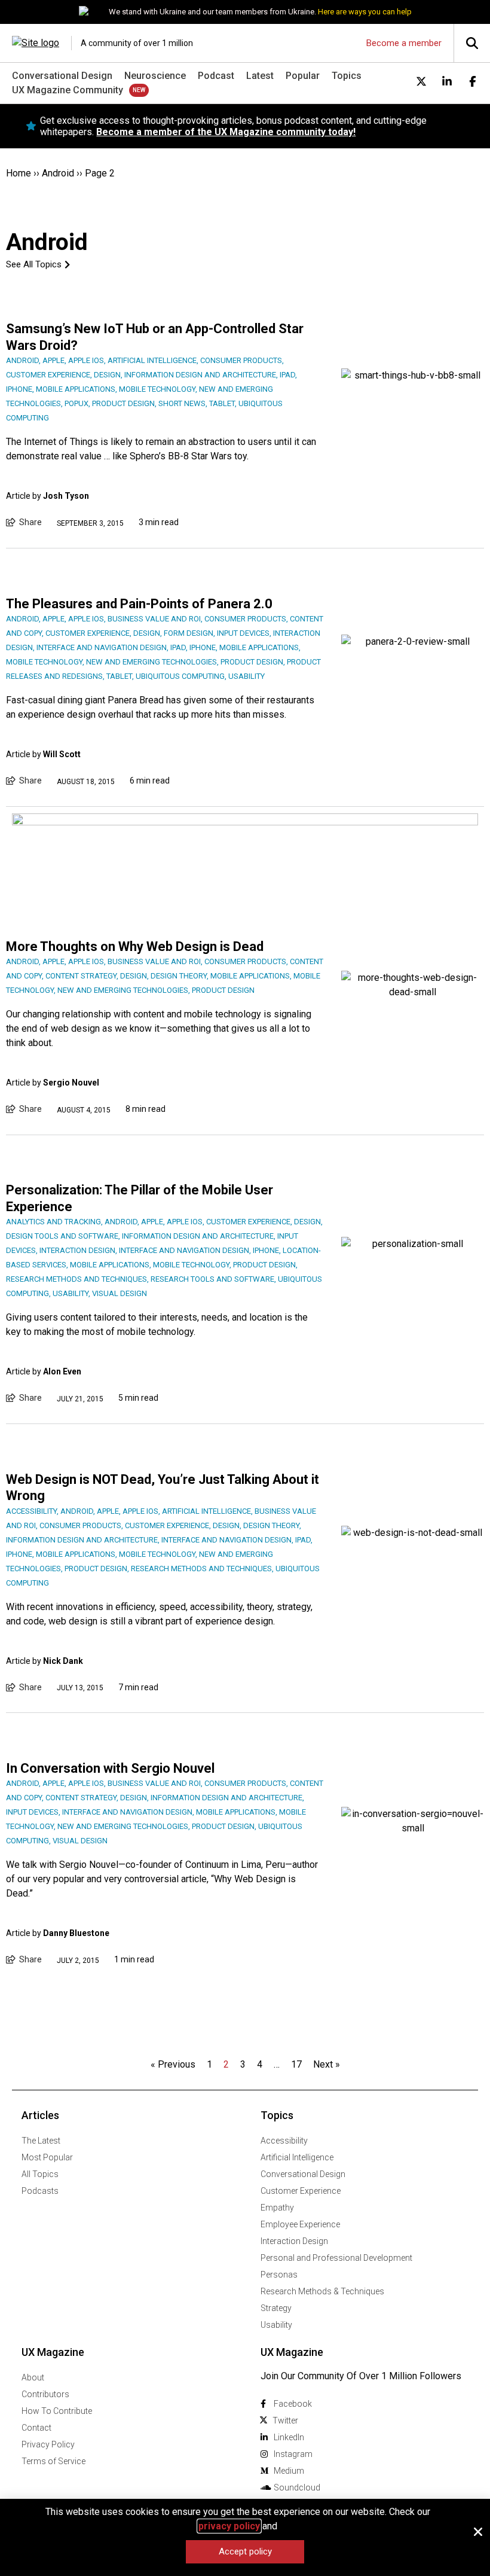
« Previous (173, 2064)
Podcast (216, 76)
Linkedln (289, 2437)
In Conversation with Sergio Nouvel (110, 1768)
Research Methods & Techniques (322, 2291)
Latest (260, 76)
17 (296, 2064)
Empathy (277, 2208)
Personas (279, 2275)
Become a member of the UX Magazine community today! (226, 132)
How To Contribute (57, 2411)
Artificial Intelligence (297, 2157)
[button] (478, 2532)
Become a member (404, 43)
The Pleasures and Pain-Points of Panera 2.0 (139, 604)
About (33, 2377)
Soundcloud (297, 2487)
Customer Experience (301, 2191)
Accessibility (284, 2141)
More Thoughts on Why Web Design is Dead (135, 946)
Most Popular (47, 2157)
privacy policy (229, 2526)
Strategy (276, 2308)
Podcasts (40, 2191)
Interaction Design (294, 2241)
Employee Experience (300, 2224)
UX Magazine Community (68, 90)
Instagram (293, 2454)
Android (58, 173)
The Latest (41, 2141)
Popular (303, 76)
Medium (289, 2471)
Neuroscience (155, 76)
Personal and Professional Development (336, 2258)
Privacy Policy (48, 2444)
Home (19, 173)
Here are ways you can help (365, 12)
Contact (36, 2428)
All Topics (40, 2174)
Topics (347, 76)
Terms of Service (53, 2461)
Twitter (285, 2420)
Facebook (293, 2404)
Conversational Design (62, 76)
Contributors (45, 2394)
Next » (327, 2064)
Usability (276, 2325)
